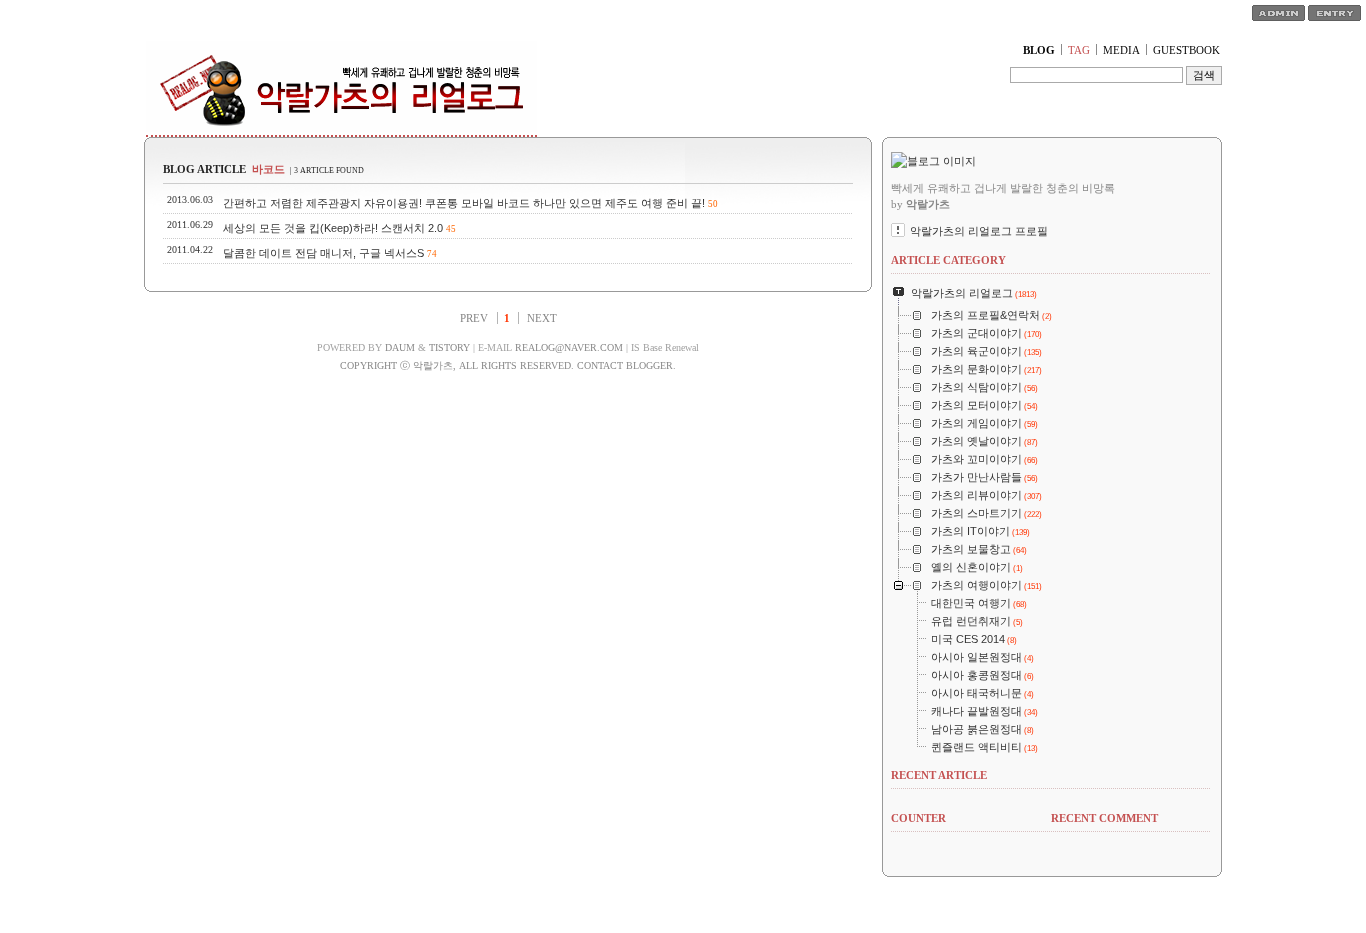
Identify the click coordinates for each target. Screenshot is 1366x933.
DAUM (400, 347)
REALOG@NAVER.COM (569, 347)
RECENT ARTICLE (939, 775)
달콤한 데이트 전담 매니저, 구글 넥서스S (323, 253)
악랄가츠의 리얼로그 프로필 (979, 231)
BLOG (1039, 50)
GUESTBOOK (1186, 50)
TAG (1079, 50)
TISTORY (449, 347)
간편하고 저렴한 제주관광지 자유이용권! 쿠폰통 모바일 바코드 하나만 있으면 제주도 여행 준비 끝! (464, 203)
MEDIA (1121, 50)
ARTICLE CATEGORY (948, 260)
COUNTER (918, 818)
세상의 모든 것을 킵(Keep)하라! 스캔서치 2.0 (333, 228)
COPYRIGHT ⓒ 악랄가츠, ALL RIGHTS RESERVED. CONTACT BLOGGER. (508, 365)
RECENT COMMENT (1104, 818)
